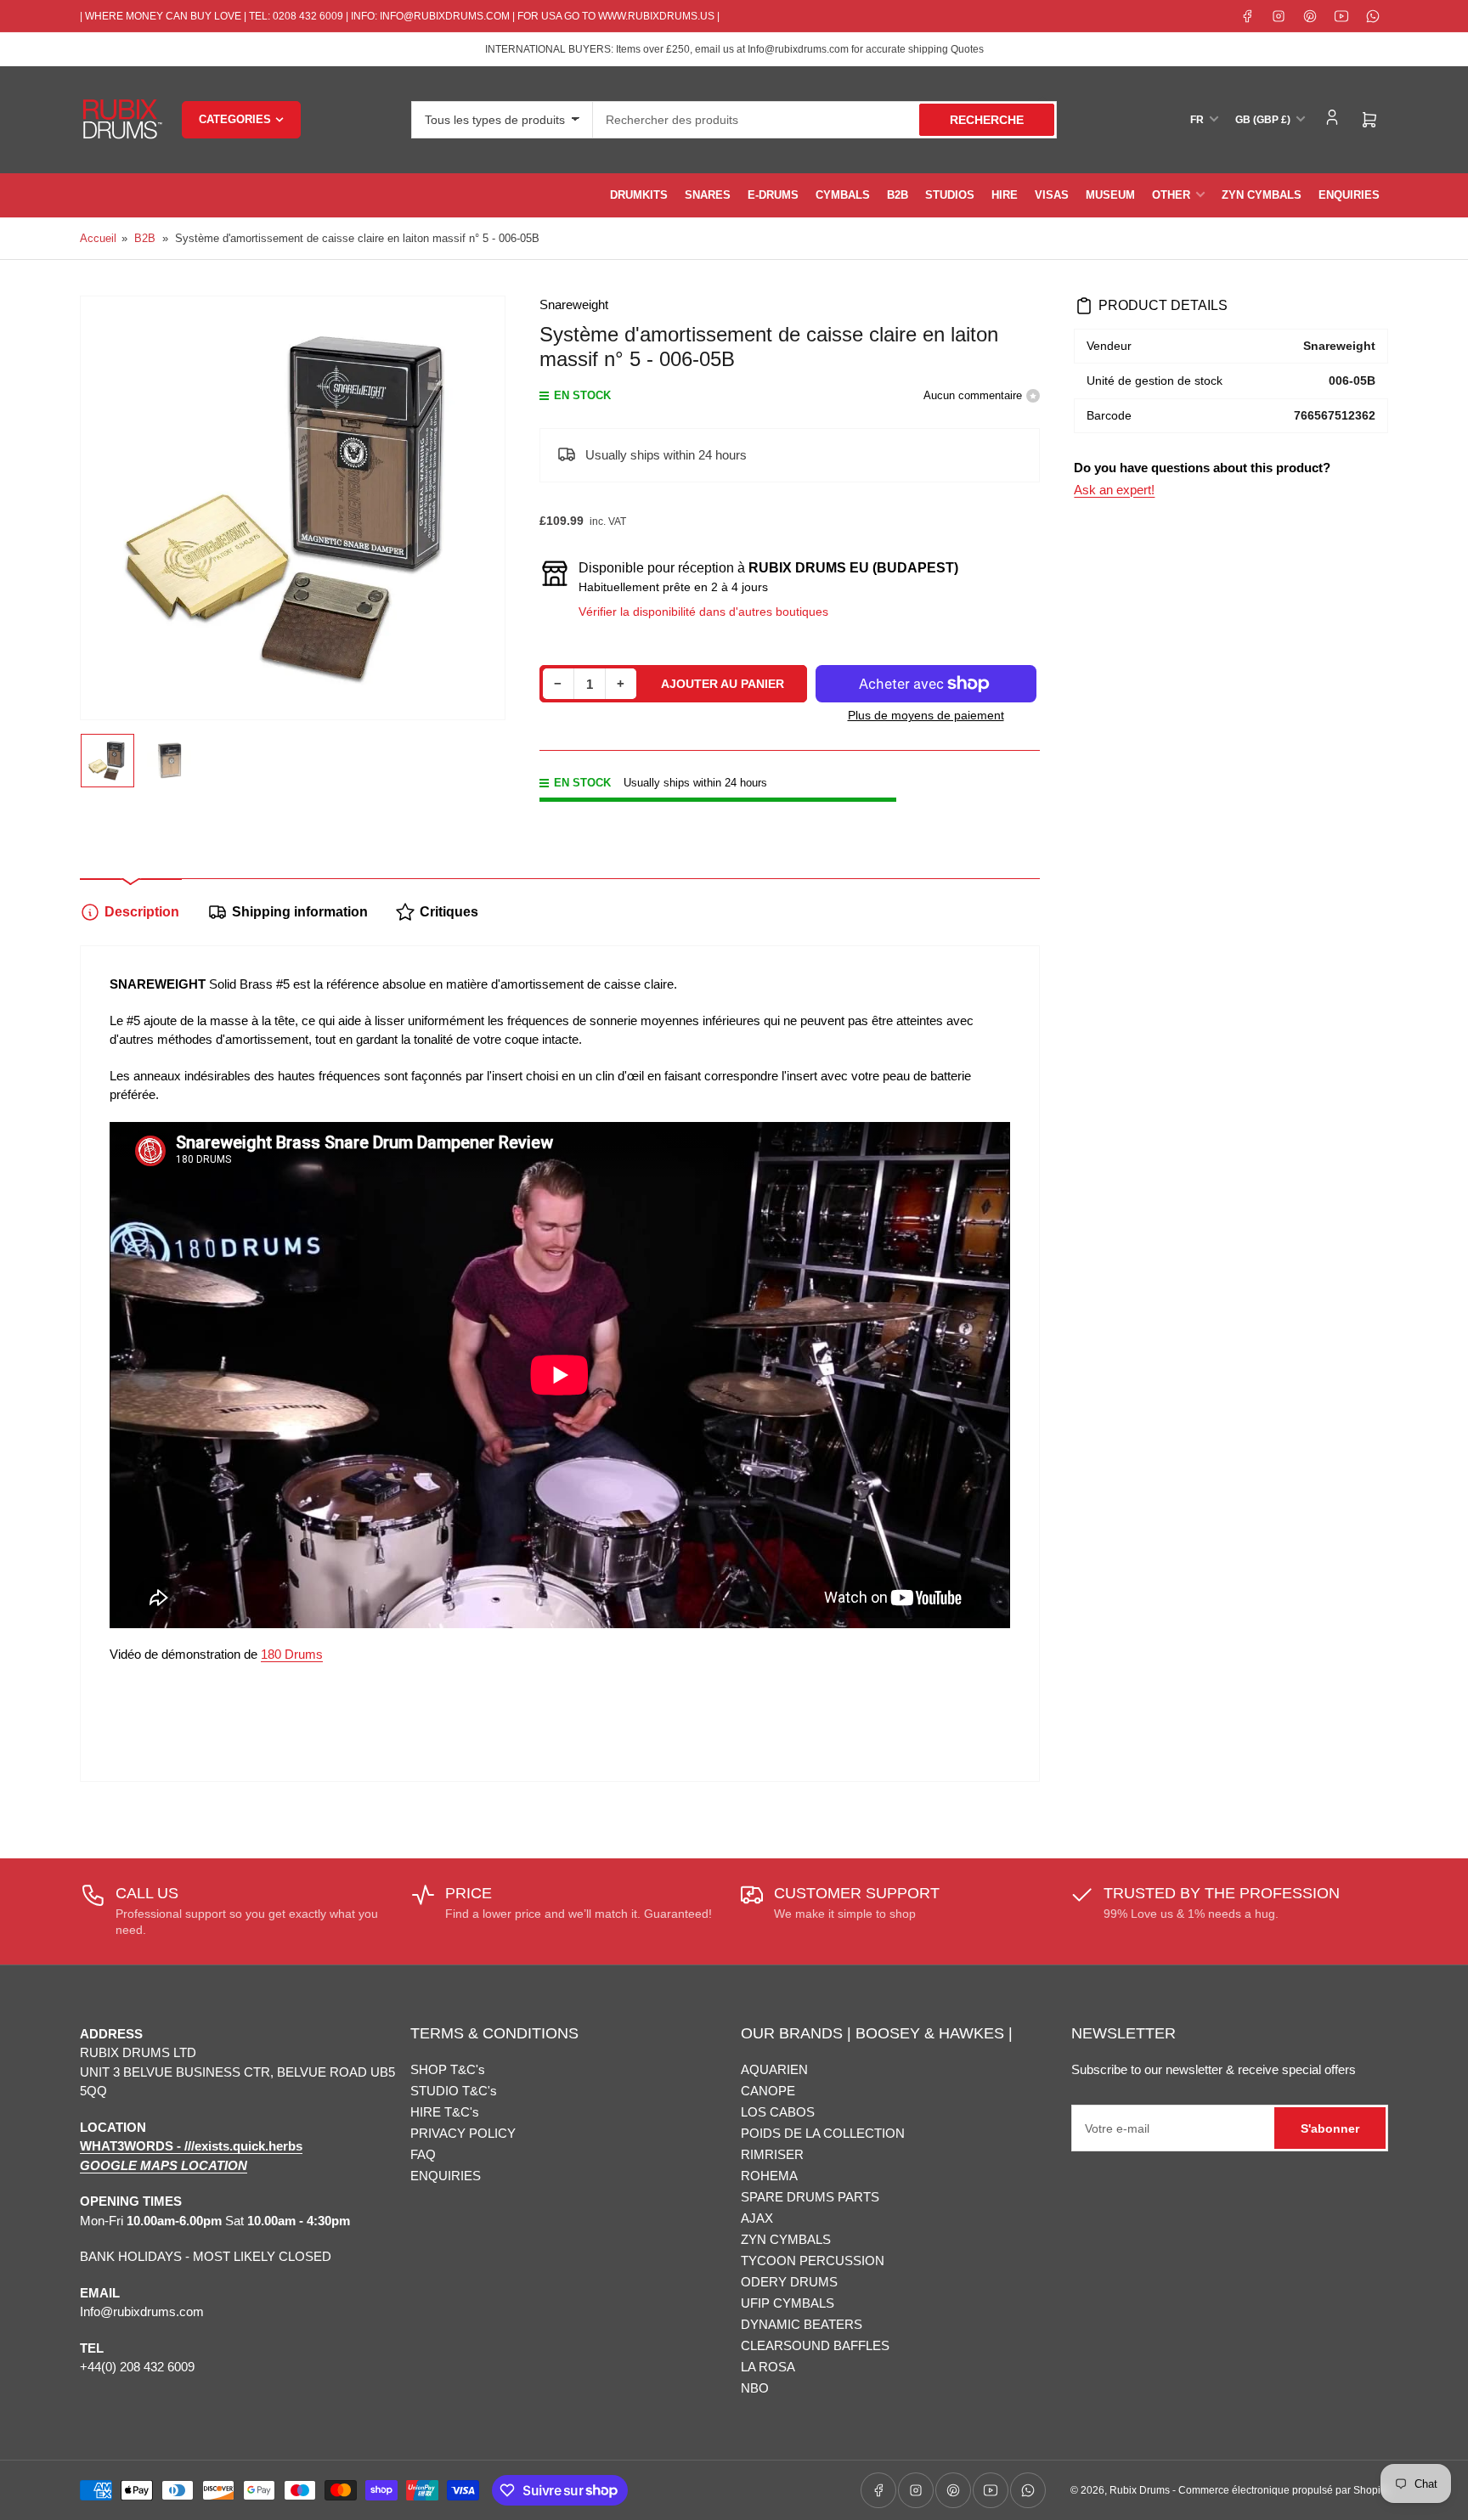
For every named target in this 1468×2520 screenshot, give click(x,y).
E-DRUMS (773, 195)
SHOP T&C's (448, 2069)
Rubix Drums (1140, 2490)
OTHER (1171, 195)
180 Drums (292, 1654)
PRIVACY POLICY (463, 2133)
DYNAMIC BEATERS (802, 2324)
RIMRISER (772, 2154)
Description (142, 912)
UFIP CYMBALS (788, 2303)
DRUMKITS (639, 195)
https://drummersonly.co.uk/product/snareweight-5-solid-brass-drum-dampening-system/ (493, 1738)
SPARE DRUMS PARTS (810, 2197)
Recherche (987, 120)
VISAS (1052, 195)
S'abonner (1330, 2128)
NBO (755, 2388)
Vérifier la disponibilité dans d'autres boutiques (703, 612)
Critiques (449, 912)
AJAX (757, 2218)
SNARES (708, 195)
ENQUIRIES (1349, 195)
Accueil (98, 238)
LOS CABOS (778, 2112)
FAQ (423, 2154)
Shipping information (300, 912)
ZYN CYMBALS (1262, 195)
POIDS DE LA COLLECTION (823, 2133)
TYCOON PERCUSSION (813, 2261)
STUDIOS (950, 195)
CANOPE (768, 2091)
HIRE (1005, 195)
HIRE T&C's (445, 2112)
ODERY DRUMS (789, 2282)
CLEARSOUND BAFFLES (815, 2345)
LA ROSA (768, 2367)
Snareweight (574, 304)
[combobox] (825, 120)
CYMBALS (843, 195)
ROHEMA (769, 2176)
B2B (898, 195)
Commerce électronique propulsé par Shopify (1283, 2490)
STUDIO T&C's (454, 2091)
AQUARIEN (774, 2069)
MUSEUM (1110, 195)
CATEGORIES (235, 119)
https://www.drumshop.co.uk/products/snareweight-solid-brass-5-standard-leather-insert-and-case (537, 1695)
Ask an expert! (1114, 490)
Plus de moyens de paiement (926, 715)
